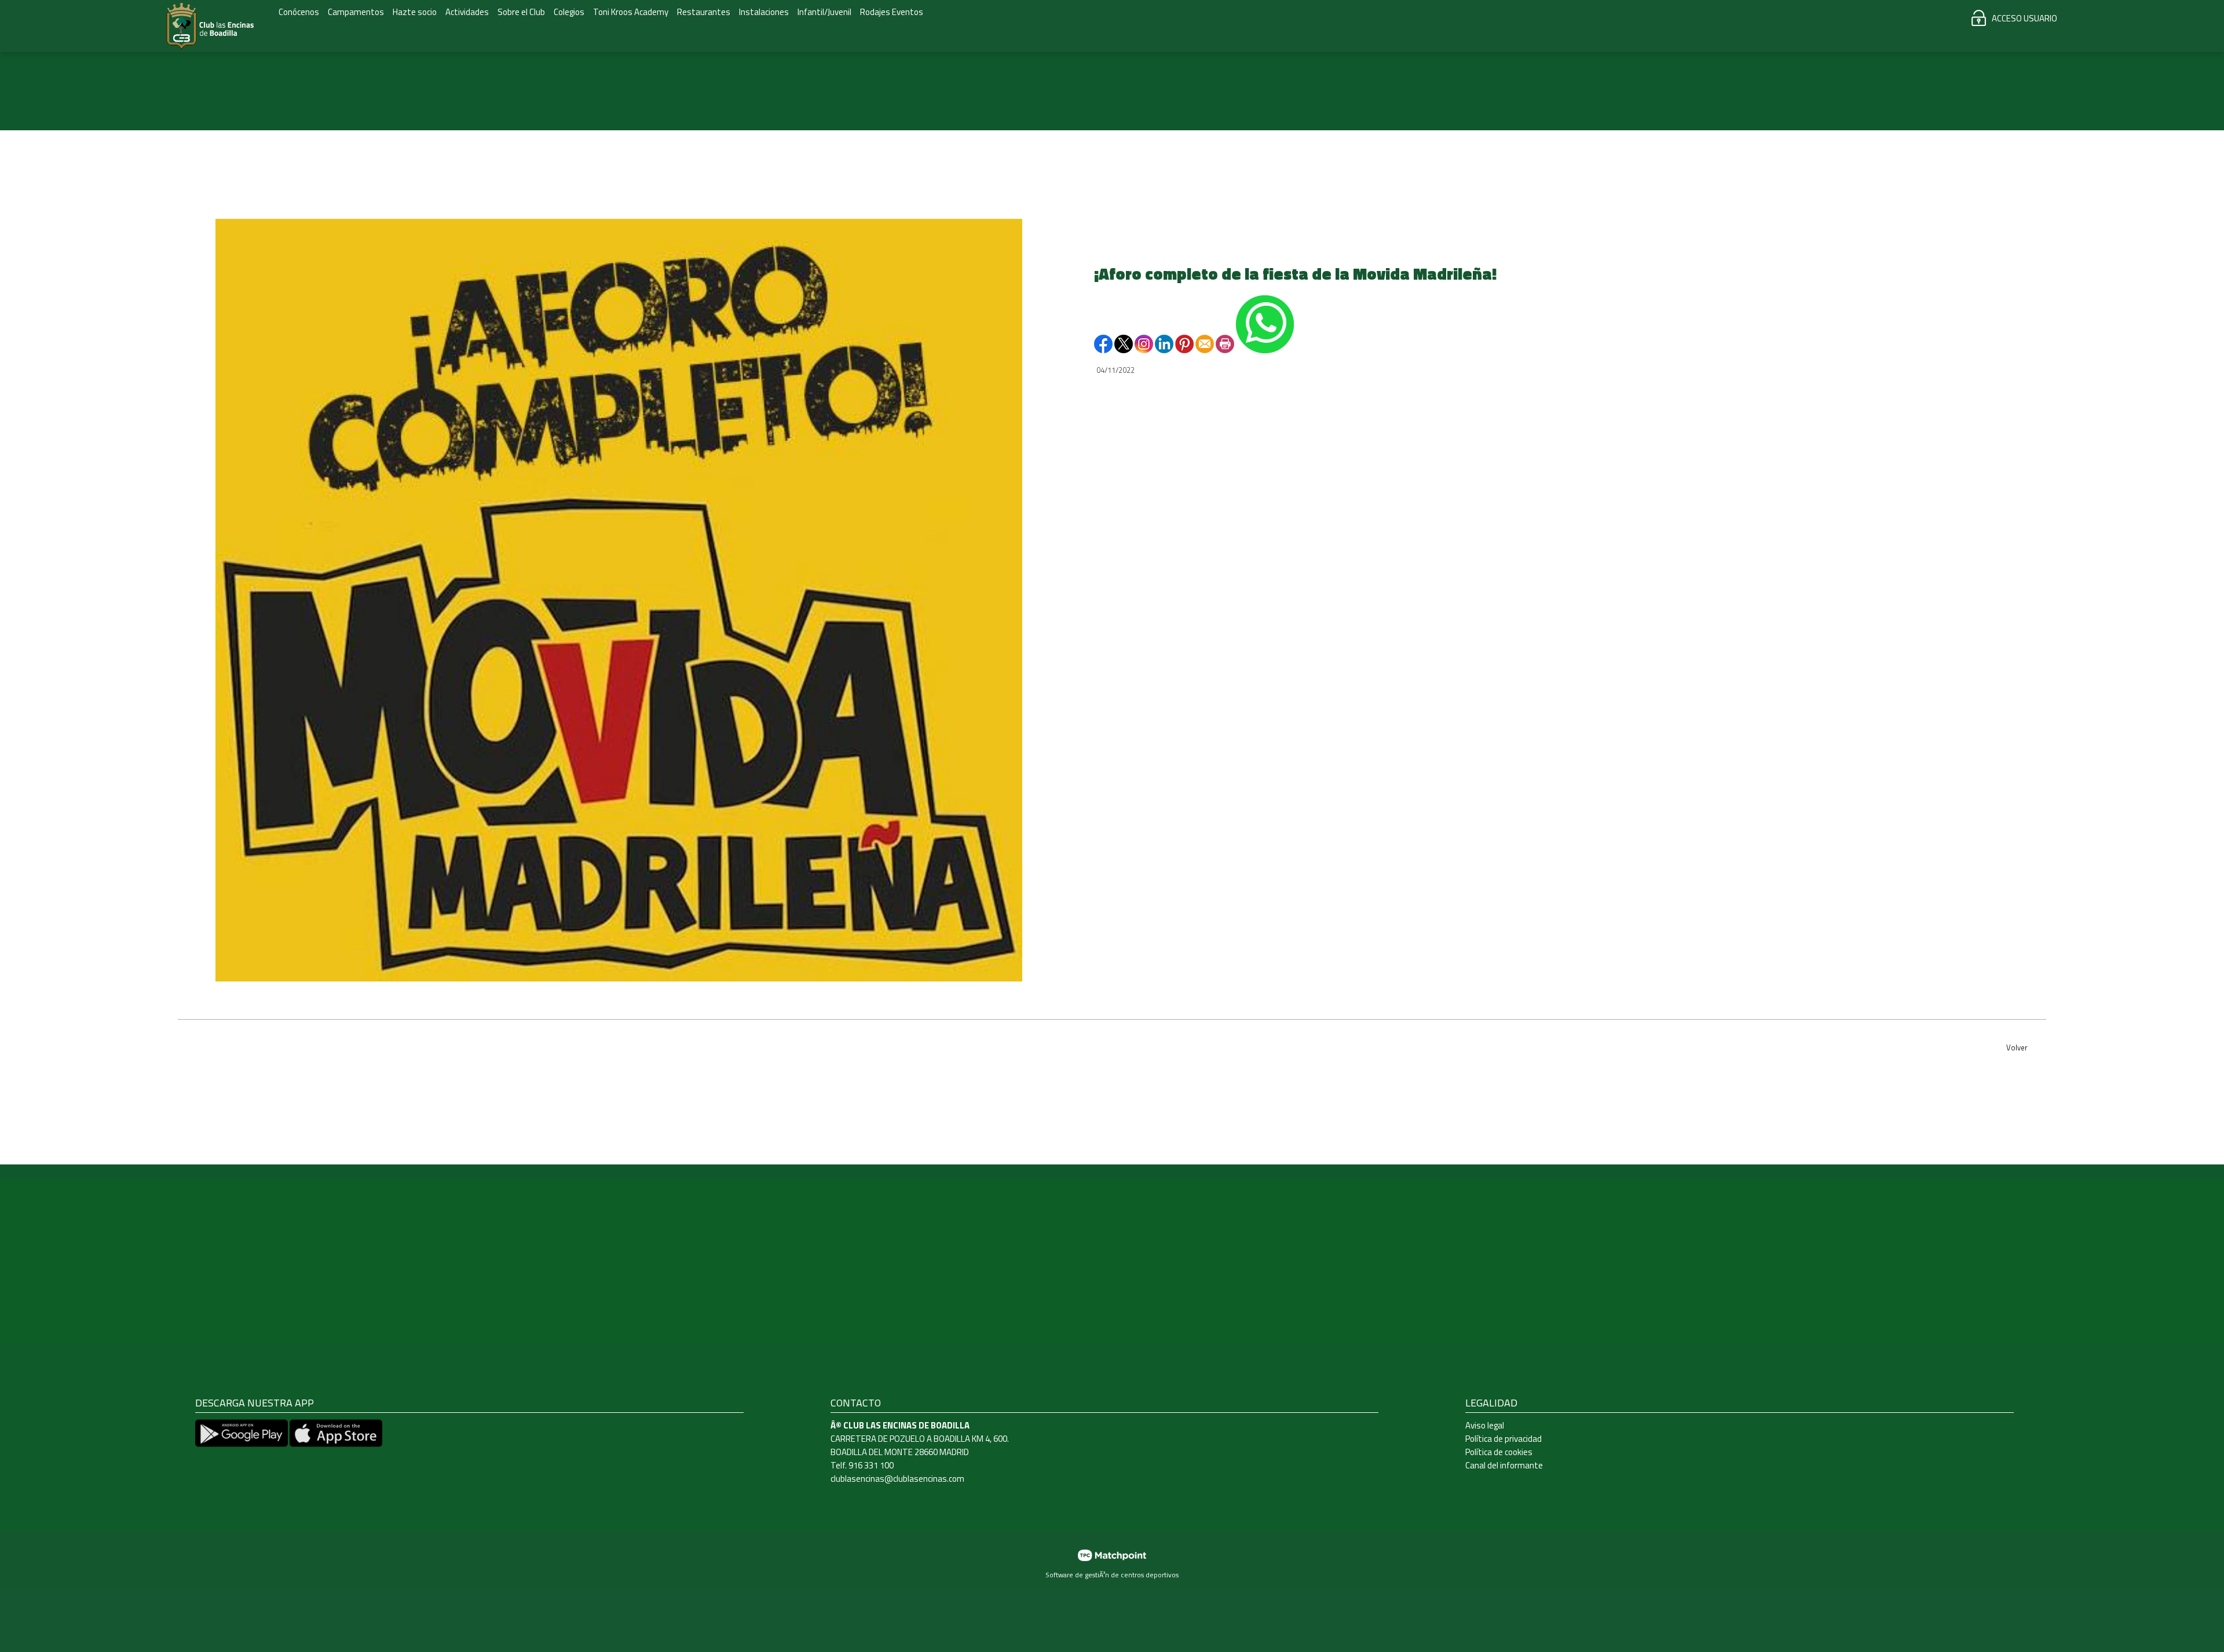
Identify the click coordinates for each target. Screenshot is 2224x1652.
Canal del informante (1504, 1465)
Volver (2017, 1047)
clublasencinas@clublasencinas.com (897, 1479)
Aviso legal (1485, 1425)
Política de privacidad (1504, 1439)
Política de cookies (1499, 1452)
